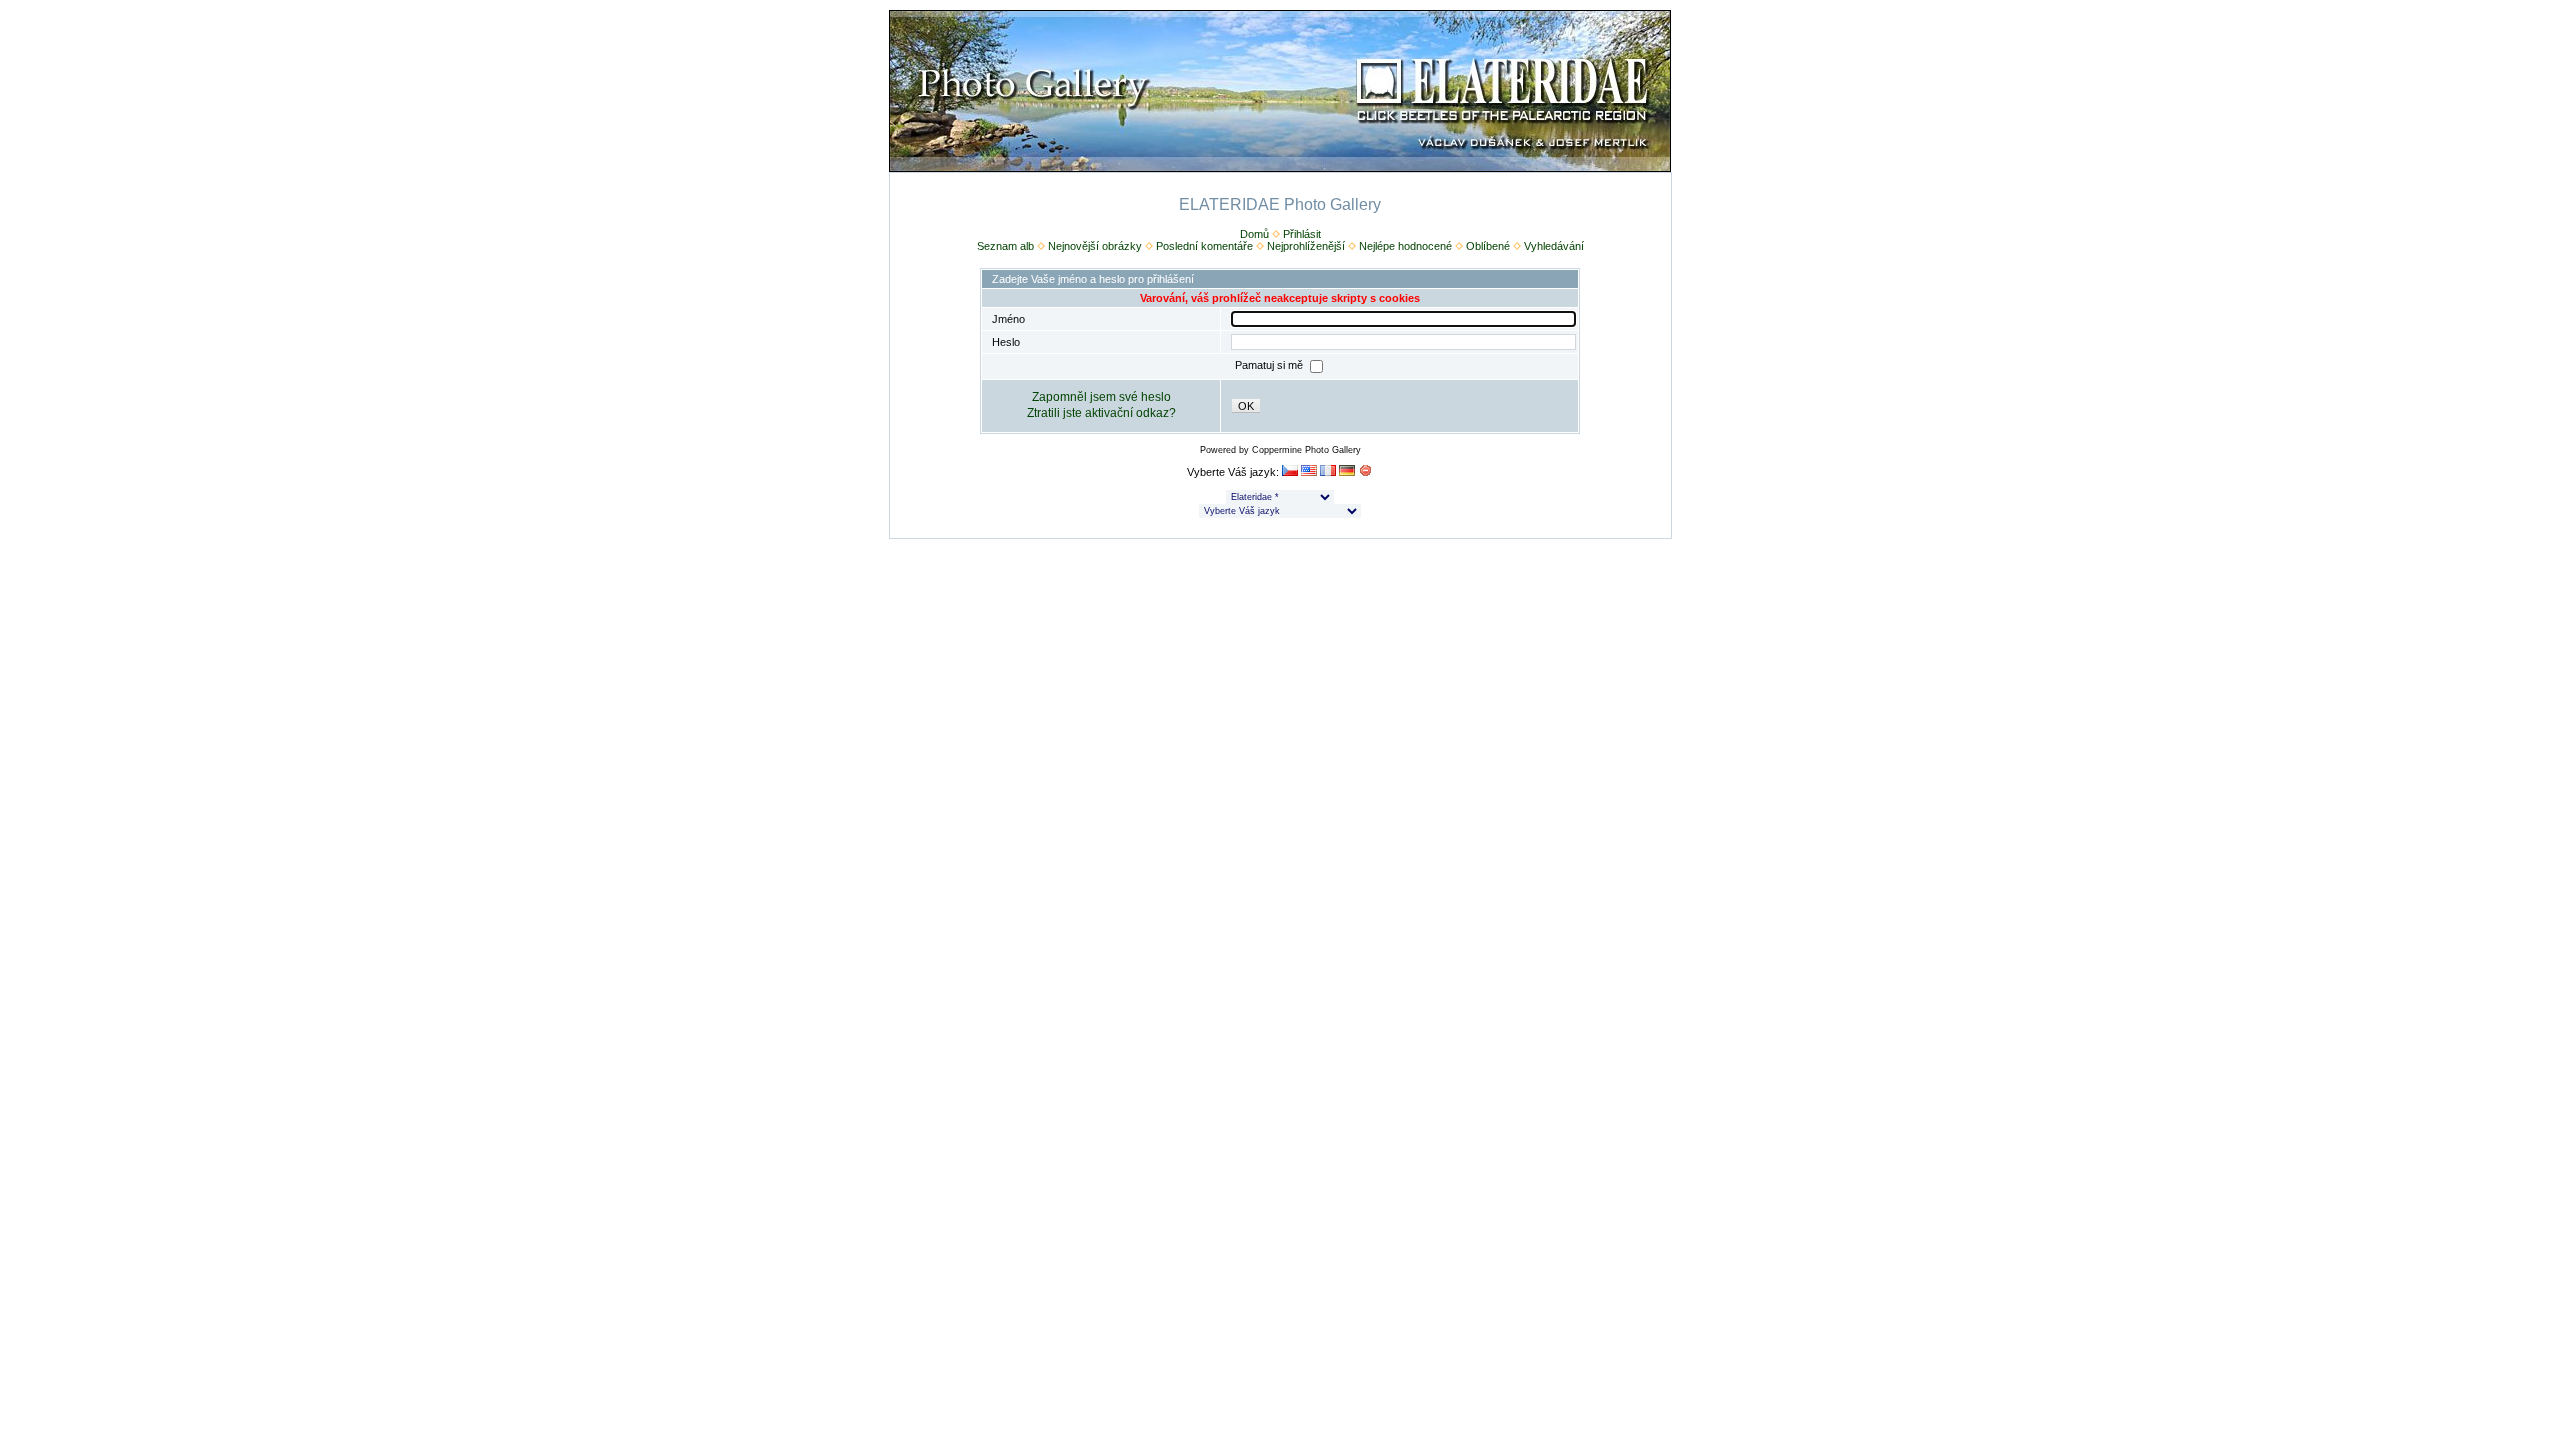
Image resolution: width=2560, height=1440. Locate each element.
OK (1246, 406)
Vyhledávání (1554, 246)
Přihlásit (1302, 234)
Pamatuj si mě (1270, 366)
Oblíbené (1488, 246)
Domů (1254, 234)
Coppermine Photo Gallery (1306, 450)
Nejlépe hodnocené (1405, 246)
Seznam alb (1005, 246)
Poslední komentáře (1204, 246)
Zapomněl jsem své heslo (1101, 397)
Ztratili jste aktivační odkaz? (1101, 413)
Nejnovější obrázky (1095, 246)
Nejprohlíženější (1306, 246)
